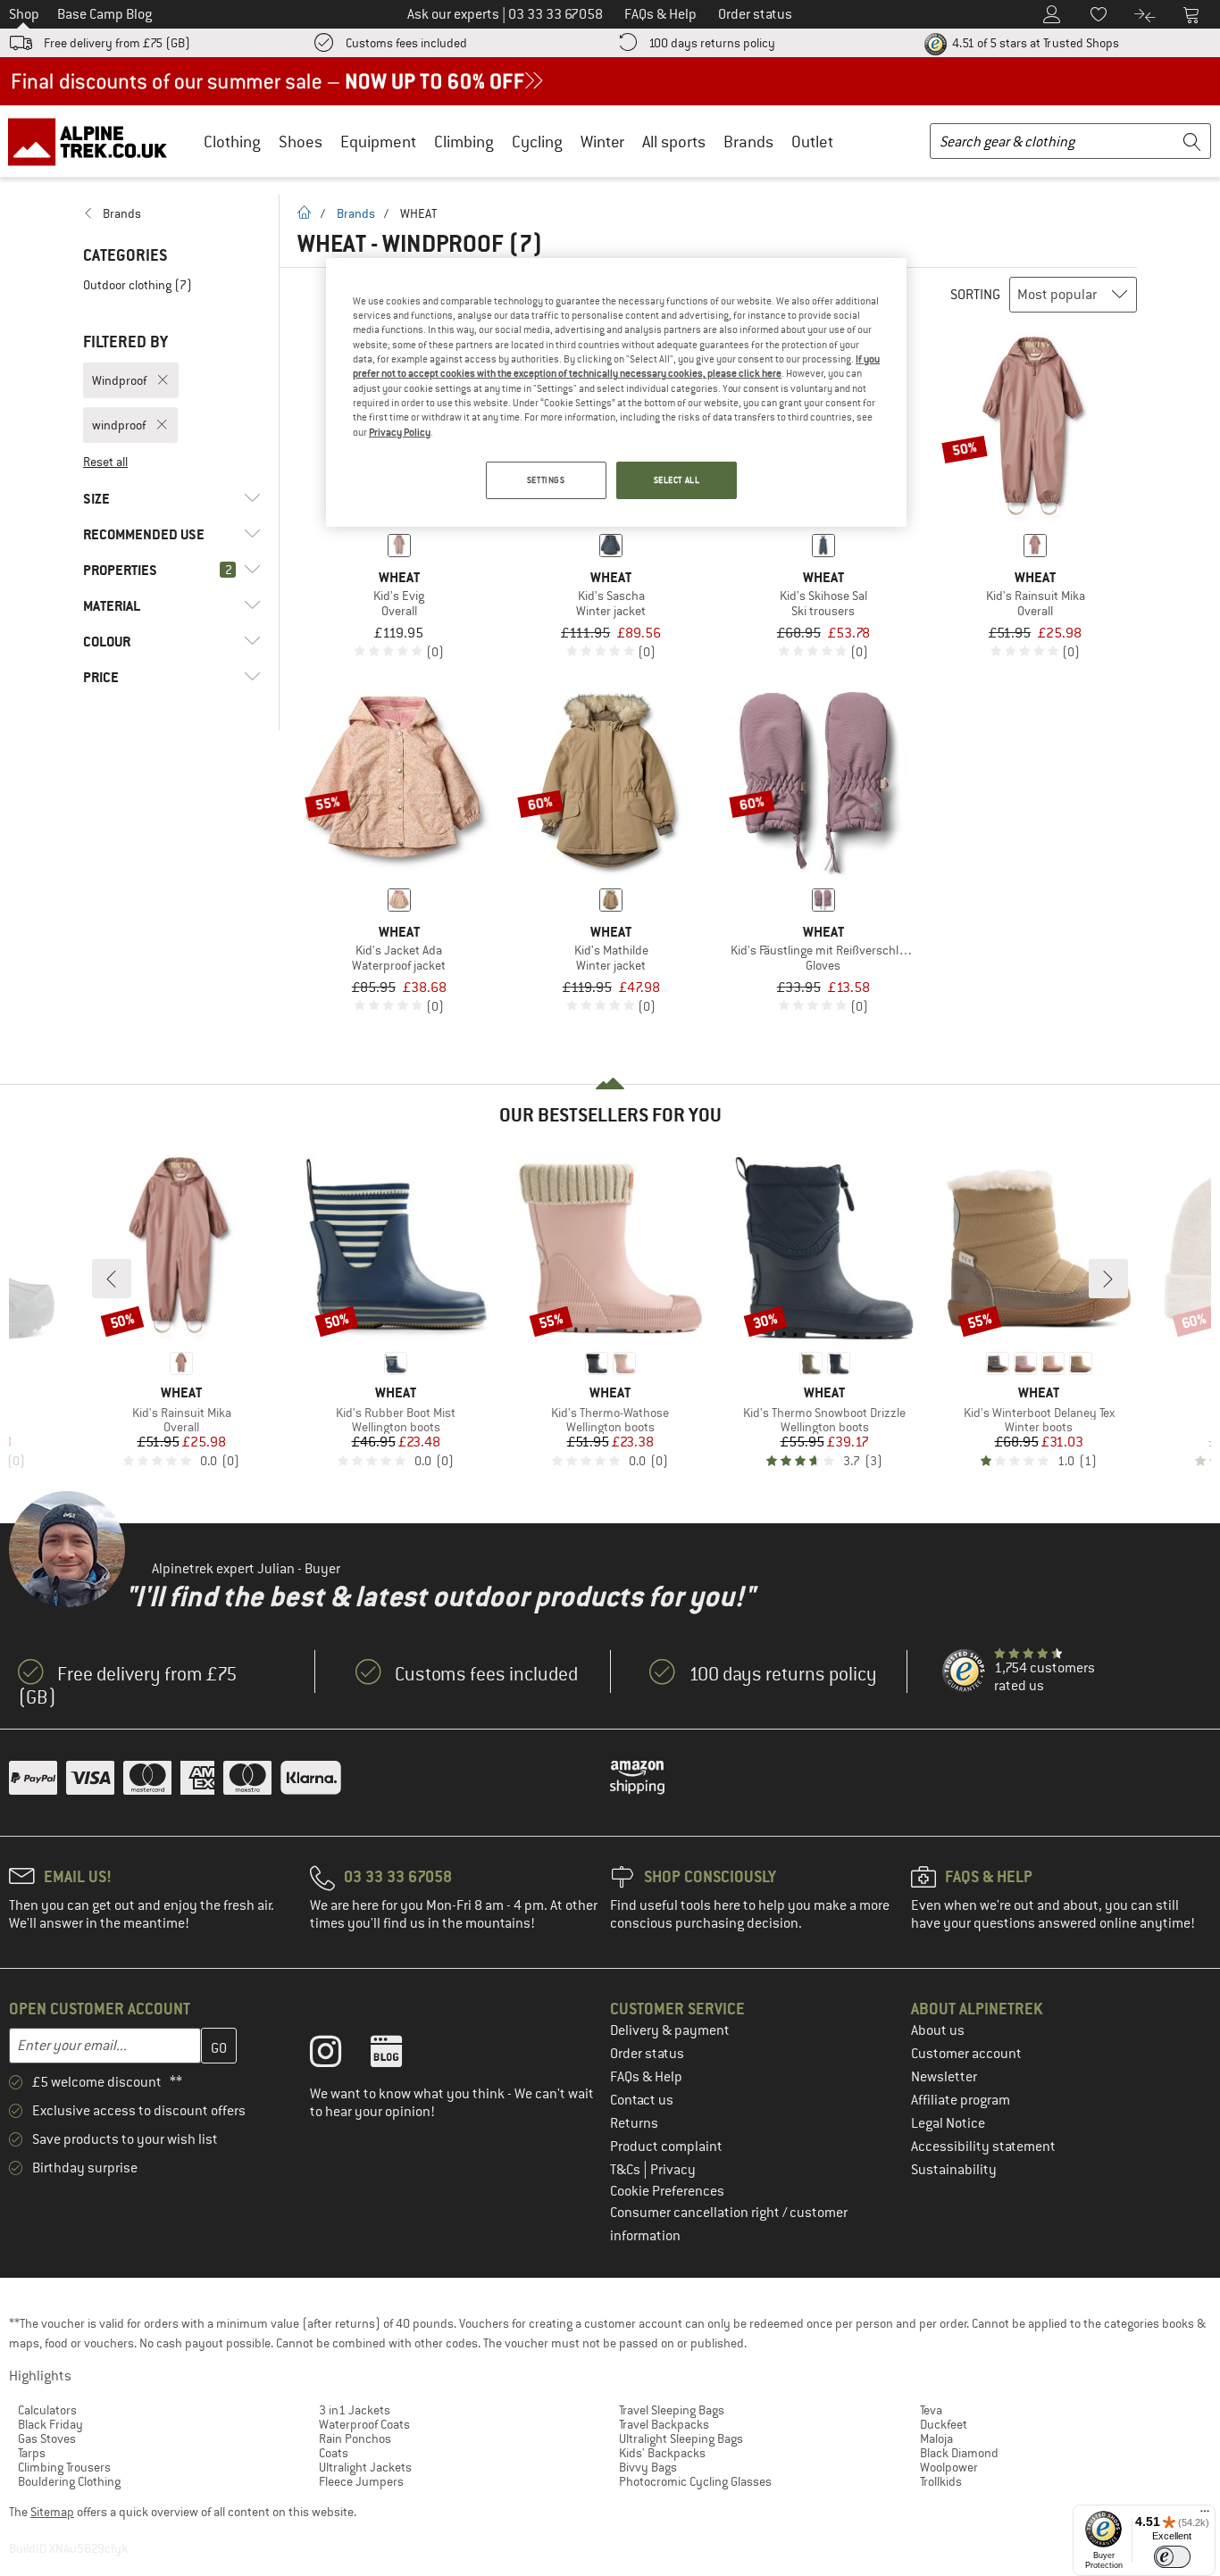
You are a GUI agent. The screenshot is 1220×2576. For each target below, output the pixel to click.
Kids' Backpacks (662, 2453)
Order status (647, 2054)
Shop (24, 14)
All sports (674, 142)
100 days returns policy (712, 43)
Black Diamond (959, 2453)
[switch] (1172, 2557)
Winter (602, 142)
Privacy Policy (400, 432)
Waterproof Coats (364, 2424)
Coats (334, 2453)
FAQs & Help (646, 2077)
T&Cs (627, 2170)
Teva (931, 2410)
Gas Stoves (47, 2438)
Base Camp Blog (104, 14)
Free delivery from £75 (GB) (117, 43)
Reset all (105, 462)
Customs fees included (406, 43)
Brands (748, 142)
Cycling (537, 142)
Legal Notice (948, 2123)
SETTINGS (546, 480)
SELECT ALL (677, 480)
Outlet (812, 142)
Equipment (378, 142)
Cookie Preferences (667, 2191)
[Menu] (1205, 2515)
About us (938, 2030)
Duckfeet (944, 2424)
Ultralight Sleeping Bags (681, 2438)
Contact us (642, 2100)
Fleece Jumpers (361, 2481)
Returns (634, 2123)
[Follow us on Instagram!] (339, 2055)
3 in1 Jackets (355, 2410)
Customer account (966, 2054)
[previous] (112, 1279)
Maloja (936, 2438)
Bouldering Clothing (69, 2481)
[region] (616, 393)
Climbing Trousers (64, 2467)
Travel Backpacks (664, 2424)
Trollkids (941, 2481)
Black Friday (50, 2424)
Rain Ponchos (355, 2438)
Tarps (32, 2453)
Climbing (464, 142)
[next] (1108, 1279)
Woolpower (949, 2467)
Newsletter (944, 2077)
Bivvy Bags (648, 2467)
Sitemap (52, 2512)
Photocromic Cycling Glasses (695, 2481)
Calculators (47, 2410)
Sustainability (954, 2170)
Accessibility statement (983, 2147)
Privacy (673, 2170)
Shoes (301, 142)
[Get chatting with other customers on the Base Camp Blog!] (400, 2055)
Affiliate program (961, 2100)
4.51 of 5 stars (1034, 43)
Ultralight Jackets (365, 2467)
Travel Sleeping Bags (672, 2410)
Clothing (232, 142)
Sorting (975, 295)
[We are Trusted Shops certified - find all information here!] (965, 1671)
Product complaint (666, 2147)
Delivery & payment (670, 2030)
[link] (172, 213)
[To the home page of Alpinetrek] (96, 141)
